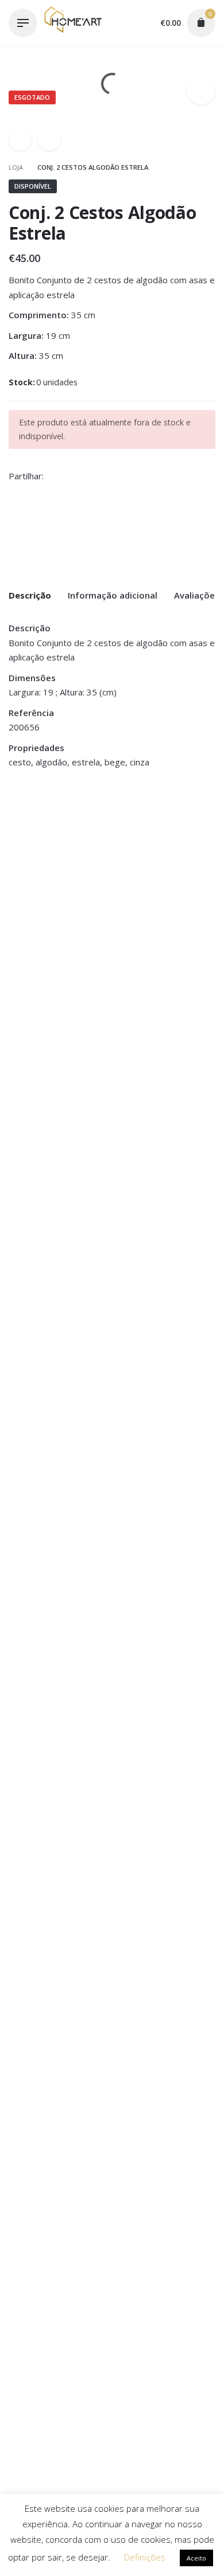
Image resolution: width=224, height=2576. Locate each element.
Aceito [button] (196, 2558)
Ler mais (26, 883)
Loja (17, 167)
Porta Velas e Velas (153, 845)
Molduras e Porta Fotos (54, 845)
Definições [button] (145, 2557)
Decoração (29, 832)
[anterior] (20, 139)
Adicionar (136, 896)
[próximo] (49, 139)
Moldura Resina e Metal (57, 858)
